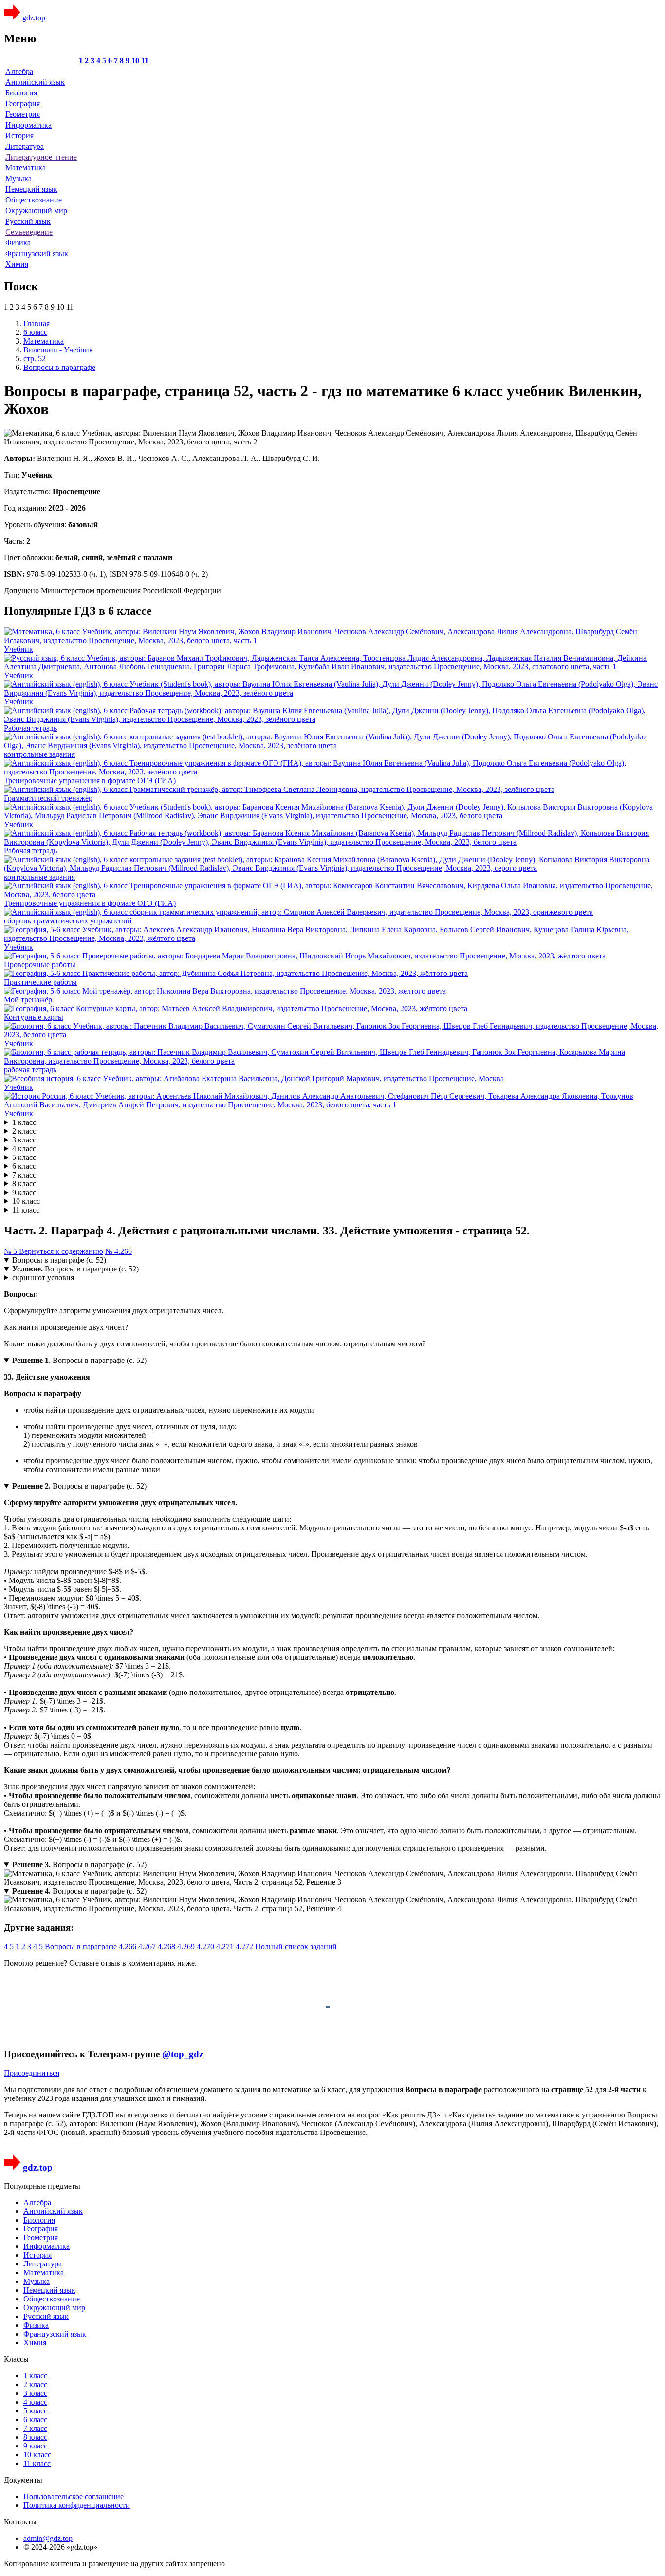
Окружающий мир (36, 211)
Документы (23, 2480)
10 (135, 61)
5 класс (24, 1157)
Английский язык (35, 82)
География (23, 103)
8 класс (24, 1184)
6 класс (24, 1166)
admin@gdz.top (48, 2538)
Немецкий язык (31, 189)
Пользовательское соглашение (74, 2496)
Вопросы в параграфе (82, 1946)
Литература (25, 146)
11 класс (26, 1210)
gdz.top (33, 18)
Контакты (20, 2522)
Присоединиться (32, 2073)
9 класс (24, 1192)
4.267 (148, 1946)
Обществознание (34, 200)
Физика (18, 243)
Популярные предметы (42, 2186)
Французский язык (37, 253)
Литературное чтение (41, 157)
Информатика (28, 125)
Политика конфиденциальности (77, 2505)
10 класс (26, 1201)
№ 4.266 (119, 1251)
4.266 (129, 1946)
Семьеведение (29, 232)
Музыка (18, 178)
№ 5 (11, 1251)
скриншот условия (43, 1278)
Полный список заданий (296, 1946)
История (19, 136)
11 (145, 61)
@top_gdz (183, 2054)
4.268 (167, 1946)
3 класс (24, 1140)
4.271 (226, 1946)
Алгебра (19, 71)
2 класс (24, 1131)
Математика (26, 168)
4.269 (187, 1946)
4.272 (245, 1946)
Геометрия (23, 114)
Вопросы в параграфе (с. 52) (59, 1260)
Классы (16, 2359)
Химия (17, 264)
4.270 (206, 1946)
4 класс (24, 1149)
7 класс (24, 1175)
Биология (21, 93)
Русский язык (28, 221)
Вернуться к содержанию (61, 1251)
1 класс (24, 1122)
